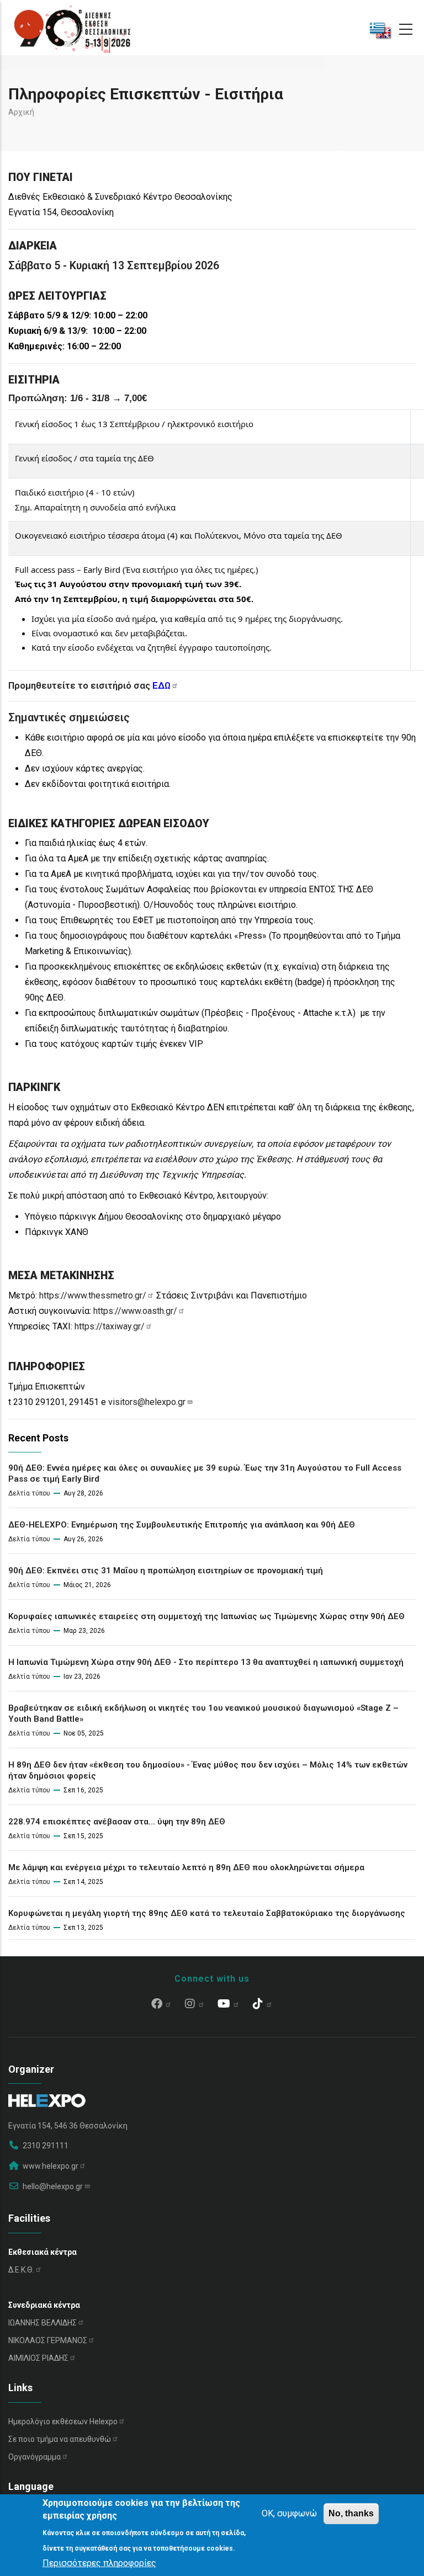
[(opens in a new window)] (161, 2005)
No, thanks (351, 2513)
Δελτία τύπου (29, 1493)
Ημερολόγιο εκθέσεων (63, 2421)
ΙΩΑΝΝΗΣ (43, 2323)
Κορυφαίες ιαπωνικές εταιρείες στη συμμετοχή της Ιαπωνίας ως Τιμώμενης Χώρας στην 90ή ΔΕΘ (206, 1616)
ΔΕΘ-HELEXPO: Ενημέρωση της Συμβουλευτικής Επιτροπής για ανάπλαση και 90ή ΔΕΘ (182, 1525)
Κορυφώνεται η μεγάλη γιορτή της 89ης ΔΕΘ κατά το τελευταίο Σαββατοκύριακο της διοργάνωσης (207, 1913)
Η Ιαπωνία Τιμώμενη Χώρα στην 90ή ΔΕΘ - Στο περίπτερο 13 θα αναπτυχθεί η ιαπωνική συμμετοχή (206, 1662)
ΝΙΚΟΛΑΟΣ (48, 2340)
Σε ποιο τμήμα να (60, 2439)
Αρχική (21, 112)
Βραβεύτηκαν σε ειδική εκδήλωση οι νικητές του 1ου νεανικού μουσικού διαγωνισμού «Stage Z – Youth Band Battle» (203, 1713)
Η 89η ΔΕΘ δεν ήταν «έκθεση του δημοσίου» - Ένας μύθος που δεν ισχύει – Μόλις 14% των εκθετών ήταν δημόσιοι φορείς (208, 1770)
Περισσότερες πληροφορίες (99, 2563)
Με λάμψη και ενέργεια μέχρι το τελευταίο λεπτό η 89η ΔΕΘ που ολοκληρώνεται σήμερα (186, 1867)
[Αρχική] (72, 28)
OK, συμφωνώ (289, 2513)
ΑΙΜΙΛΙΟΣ (38, 2358)
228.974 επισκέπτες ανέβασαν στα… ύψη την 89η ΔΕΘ (117, 1822)
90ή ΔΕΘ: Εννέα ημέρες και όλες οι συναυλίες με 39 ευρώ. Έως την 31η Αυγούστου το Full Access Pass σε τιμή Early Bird (205, 1473)
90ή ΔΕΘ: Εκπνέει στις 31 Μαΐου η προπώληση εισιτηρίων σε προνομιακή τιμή (166, 1571)
